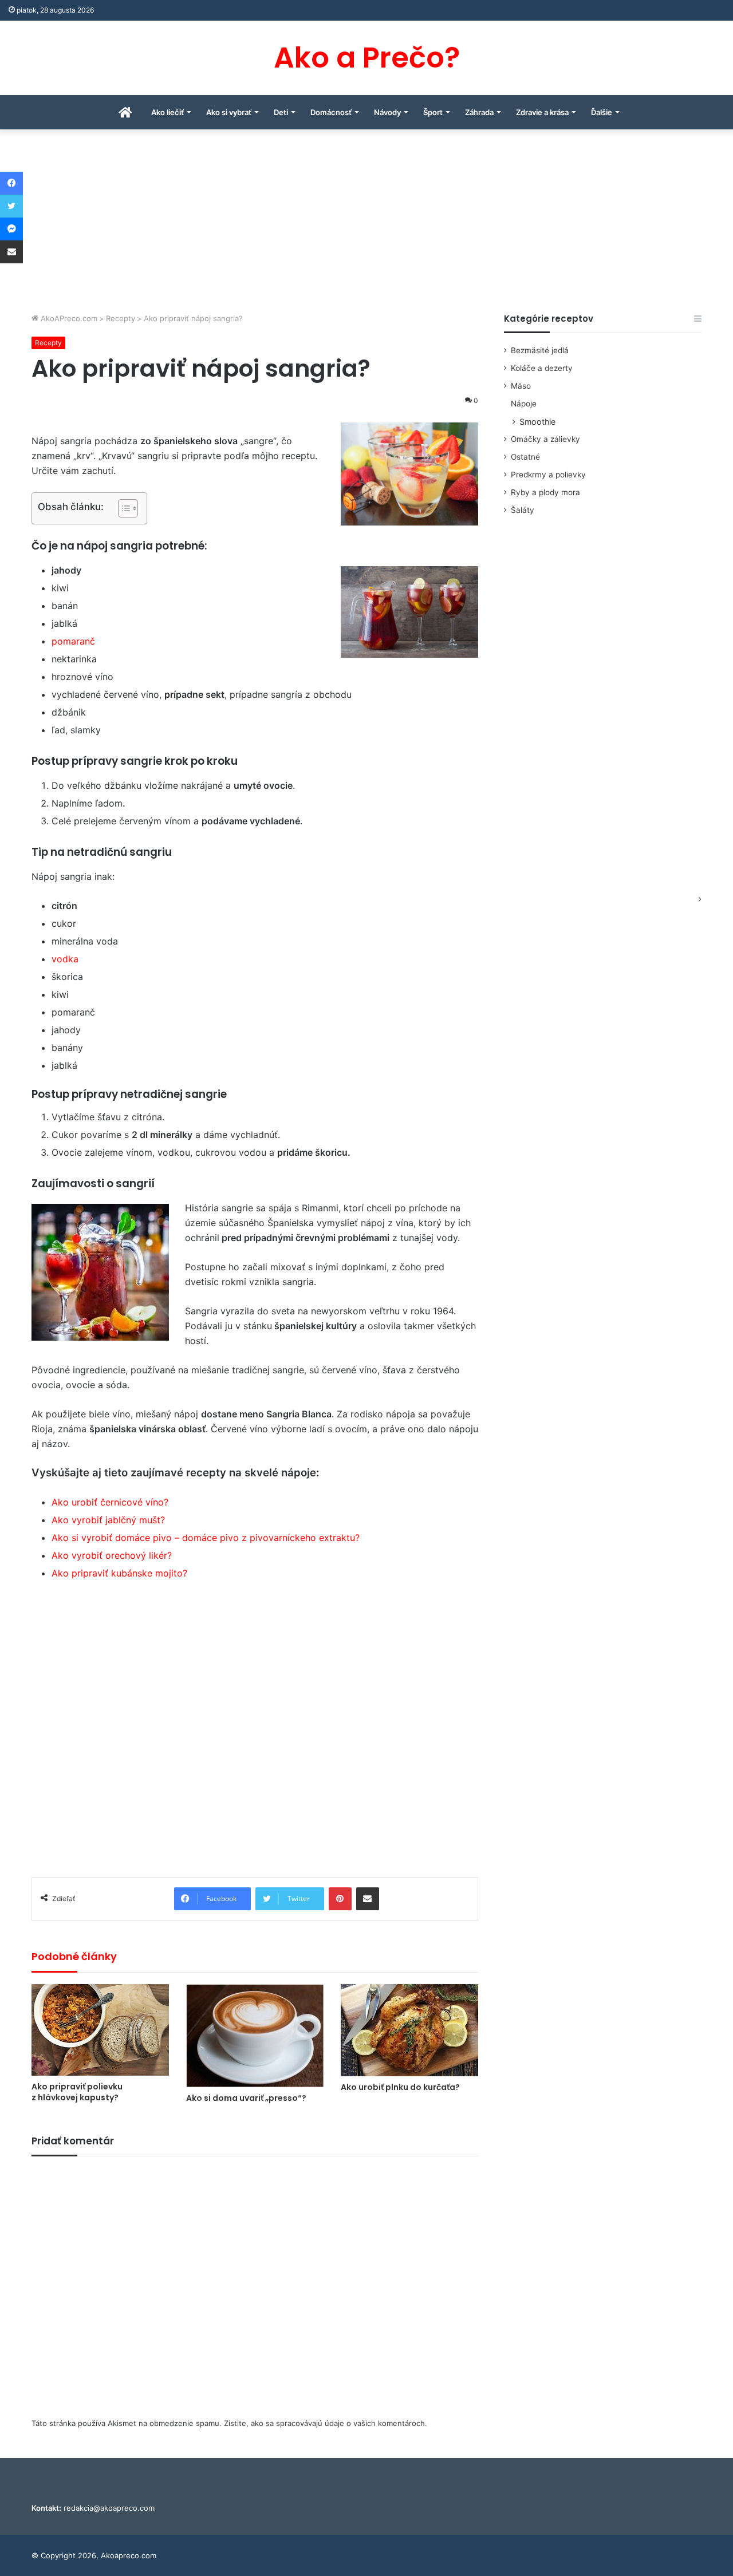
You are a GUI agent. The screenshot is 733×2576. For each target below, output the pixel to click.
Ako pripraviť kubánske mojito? (119, 1573)
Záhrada (479, 112)
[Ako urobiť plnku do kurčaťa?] (409, 2030)
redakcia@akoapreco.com (109, 2508)
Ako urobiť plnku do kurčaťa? (400, 2087)
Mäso (521, 386)
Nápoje (524, 404)
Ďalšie (602, 112)
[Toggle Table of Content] (122, 508)
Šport (433, 112)
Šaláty (523, 510)
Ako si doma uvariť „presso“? (246, 2098)
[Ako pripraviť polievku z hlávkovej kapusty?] (100, 2030)
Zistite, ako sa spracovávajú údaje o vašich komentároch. (326, 2423)
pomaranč (73, 641)
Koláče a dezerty (542, 368)
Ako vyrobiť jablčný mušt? (108, 1520)
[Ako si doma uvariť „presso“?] (255, 2036)
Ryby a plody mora (545, 492)
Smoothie (537, 422)
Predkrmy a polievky (548, 475)
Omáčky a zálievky (545, 439)
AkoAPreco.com (68, 318)
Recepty (121, 318)
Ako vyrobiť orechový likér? (112, 1555)
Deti (281, 112)
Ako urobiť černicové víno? (110, 1502)
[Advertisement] (366, 227)
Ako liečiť (168, 112)
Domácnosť (331, 112)
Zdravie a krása (542, 112)
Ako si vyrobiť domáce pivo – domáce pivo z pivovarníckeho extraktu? (206, 1538)
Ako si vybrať (229, 112)
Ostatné (525, 457)
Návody (387, 112)
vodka (65, 959)
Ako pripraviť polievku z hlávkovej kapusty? (77, 2092)
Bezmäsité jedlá (540, 350)
